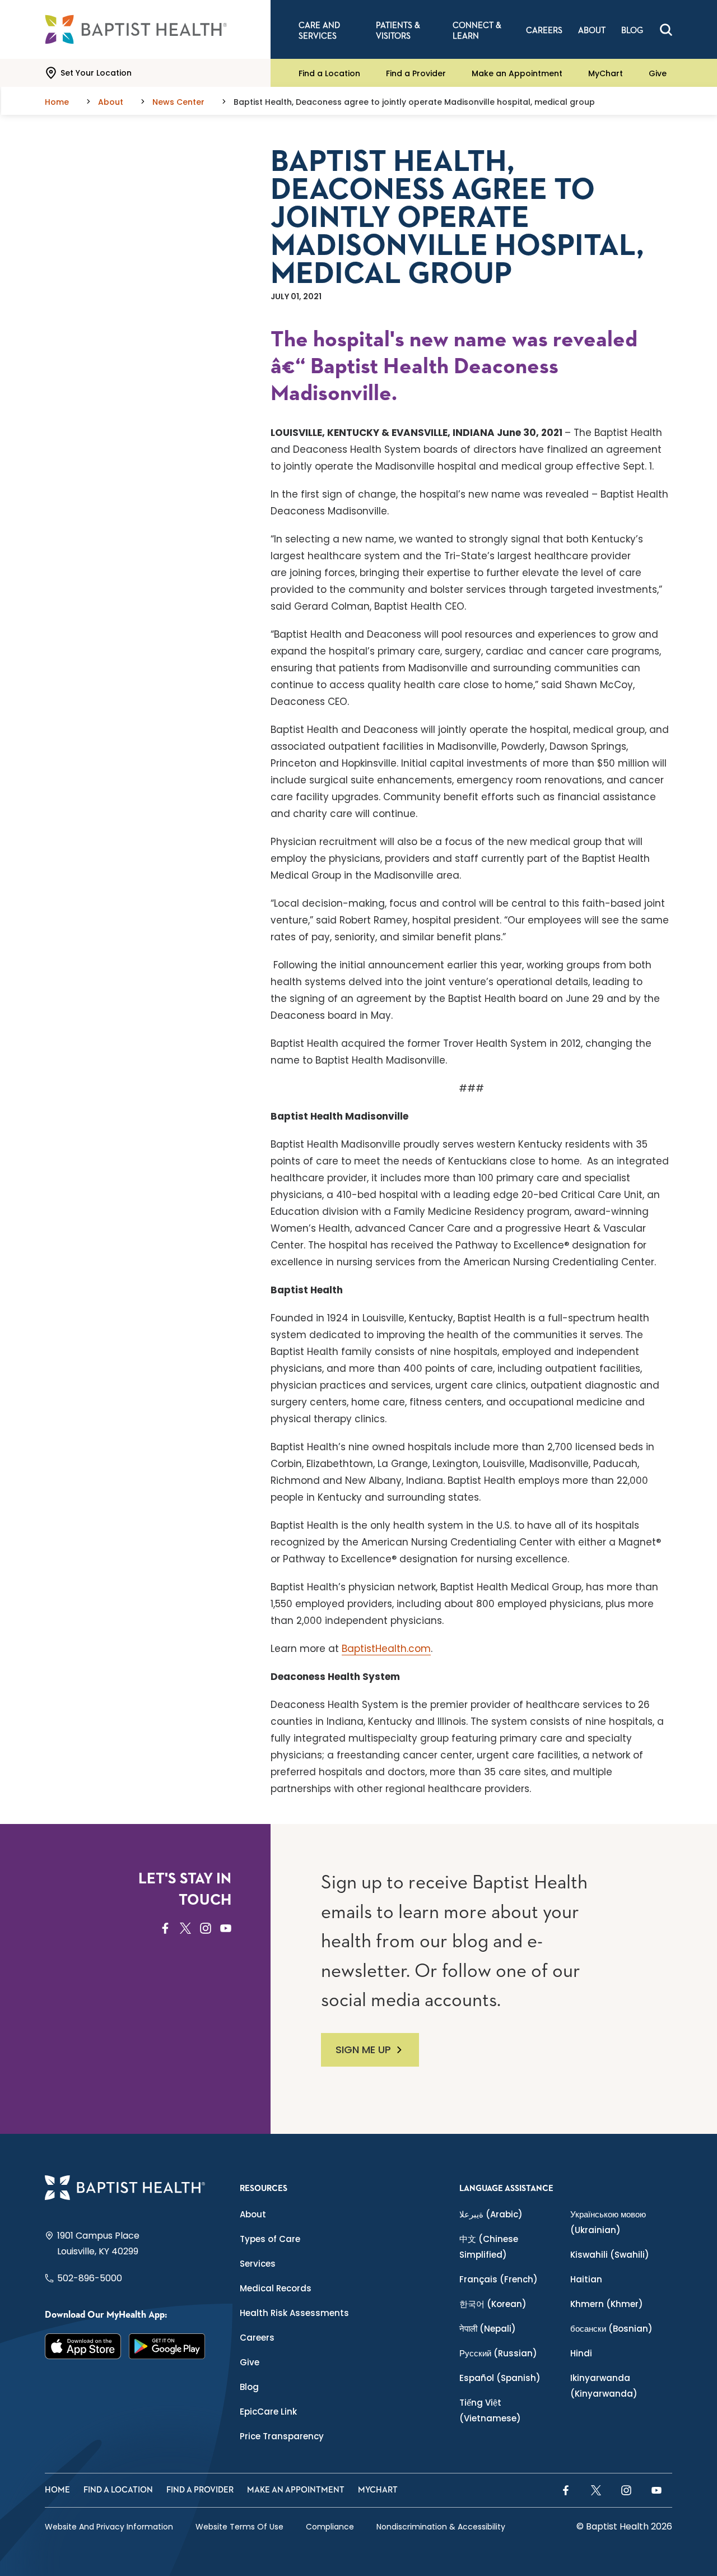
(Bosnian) (611, 2329)
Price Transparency (282, 2436)
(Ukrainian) (608, 2222)
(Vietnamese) (490, 2410)
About (253, 2214)
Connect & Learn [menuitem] (477, 31)
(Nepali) (488, 2329)
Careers (257, 2338)
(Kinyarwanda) (604, 2386)
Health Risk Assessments (294, 2313)
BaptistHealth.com (386, 1649)
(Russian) (498, 2353)
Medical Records (276, 2288)
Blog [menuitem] (632, 31)
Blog (249, 2387)
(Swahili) (610, 2255)
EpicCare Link (268, 2412)
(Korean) (493, 2304)
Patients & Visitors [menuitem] (398, 31)
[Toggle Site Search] (666, 30)
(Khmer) (607, 2304)
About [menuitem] (592, 31)
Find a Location (329, 73)
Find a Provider (416, 73)
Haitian (586, 2279)
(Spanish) (500, 2378)
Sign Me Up (363, 2050)
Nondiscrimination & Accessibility (441, 2527)
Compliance (330, 2527)
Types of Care (270, 2239)
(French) (499, 2279)
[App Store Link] (83, 2346)
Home (57, 2490)
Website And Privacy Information (109, 2527)
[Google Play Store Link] (167, 2346)
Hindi (581, 2353)
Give (658, 73)
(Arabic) (491, 2214)
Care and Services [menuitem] (319, 31)
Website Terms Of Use (239, 2527)
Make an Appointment (517, 73)
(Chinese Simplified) (489, 2247)
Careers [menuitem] (544, 31)
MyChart (606, 73)
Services (258, 2264)
